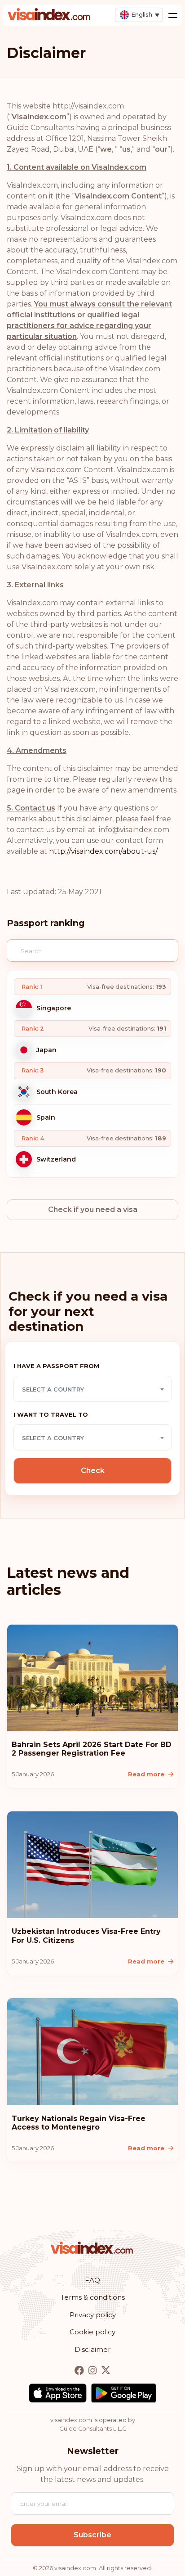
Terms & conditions (93, 2297)
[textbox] (92, 1389)
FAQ (92, 2280)
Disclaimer (92, 2349)
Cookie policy (92, 2332)
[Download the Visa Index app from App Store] (58, 2393)
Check (93, 1470)
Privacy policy (93, 2315)
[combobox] (92, 1389)
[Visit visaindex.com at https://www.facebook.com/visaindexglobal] (80, 2371)
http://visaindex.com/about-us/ (103, 851)
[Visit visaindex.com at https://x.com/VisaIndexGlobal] (106, 2371)
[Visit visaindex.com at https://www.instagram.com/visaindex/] (93, 2371)
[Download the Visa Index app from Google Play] (124, 2393)
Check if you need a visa (93, 1209)
